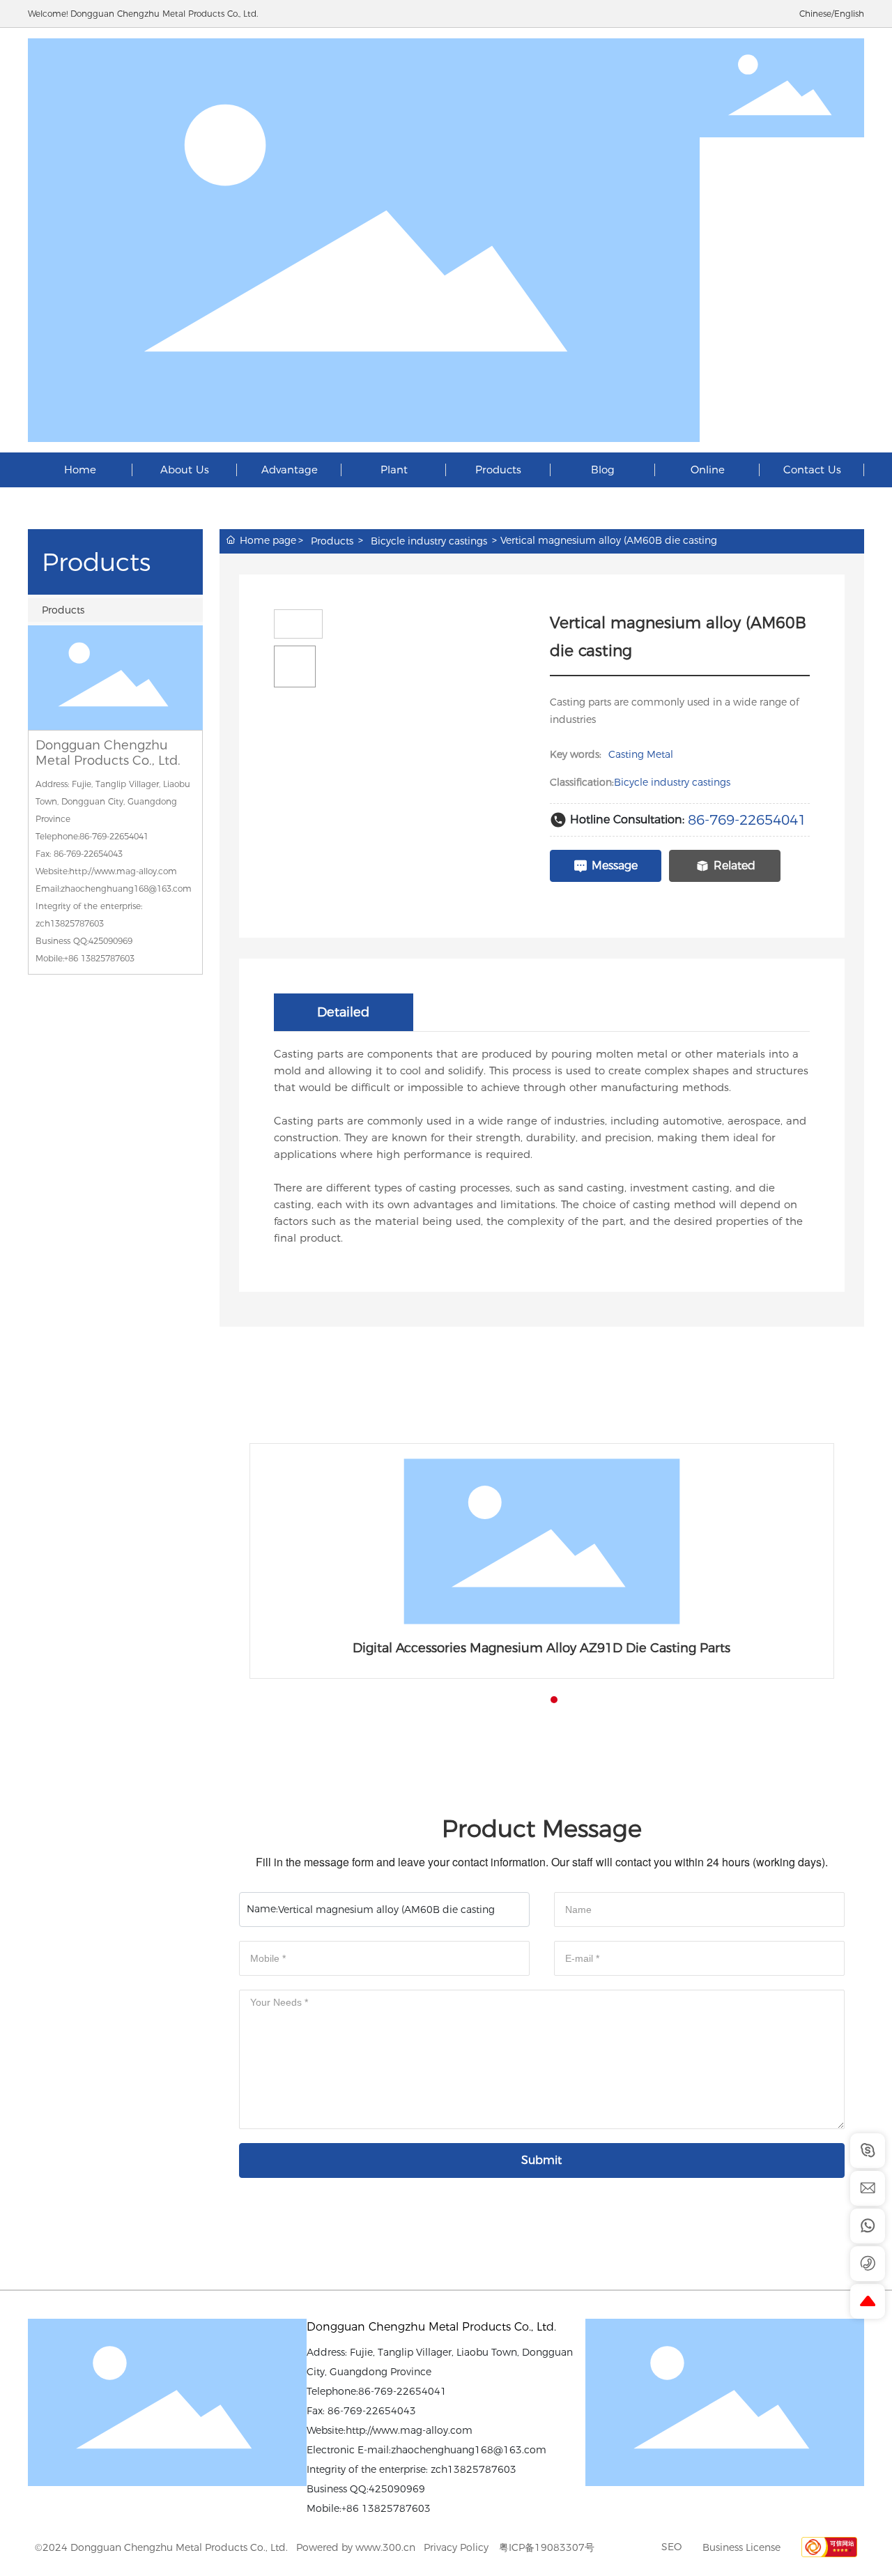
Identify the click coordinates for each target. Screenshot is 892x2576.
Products (63, 610)
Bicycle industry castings (429, 541)
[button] (529, 1700)
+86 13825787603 (99, 958)
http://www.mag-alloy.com (409, 2430)
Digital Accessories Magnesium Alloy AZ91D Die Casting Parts (541, 1648)
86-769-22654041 (747, 820)
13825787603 (396, 2508)
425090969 (397, 2489)
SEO (671, 2547)
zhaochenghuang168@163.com (469, 2450)
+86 (352, 2508)
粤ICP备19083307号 (547, 2547)
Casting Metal (641, 754)
